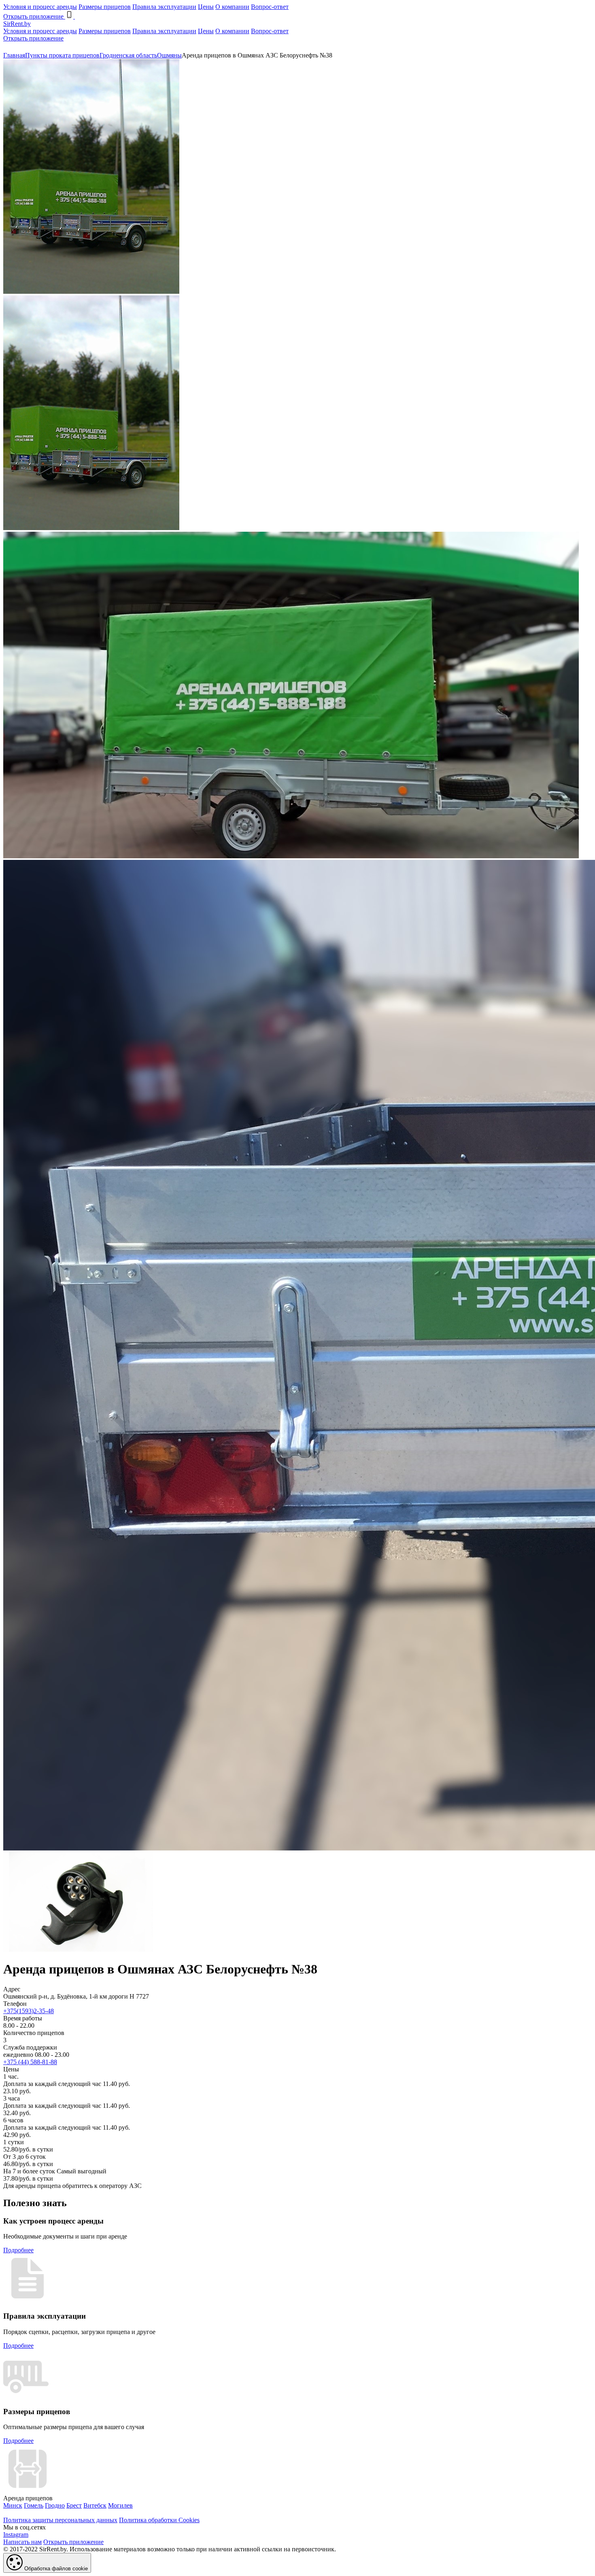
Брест (74, 2505)
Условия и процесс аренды (40, 7)
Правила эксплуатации (164, 7)
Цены (206, 7)
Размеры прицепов (105, 7)
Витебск (95, 2505)
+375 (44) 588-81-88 (30, 2062)
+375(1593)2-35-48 (29, 2011)
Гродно (55, 2505)
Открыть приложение (33, 38)
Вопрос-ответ (270, 7)
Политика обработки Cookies (159, 2520)
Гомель (34, 2505)
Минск (13, 2505)
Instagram (16, 2535)
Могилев (120, 2505)
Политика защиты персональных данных (60, 2520)
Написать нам (22, 2542)
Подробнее (18, 2250)
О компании (232, 7)
